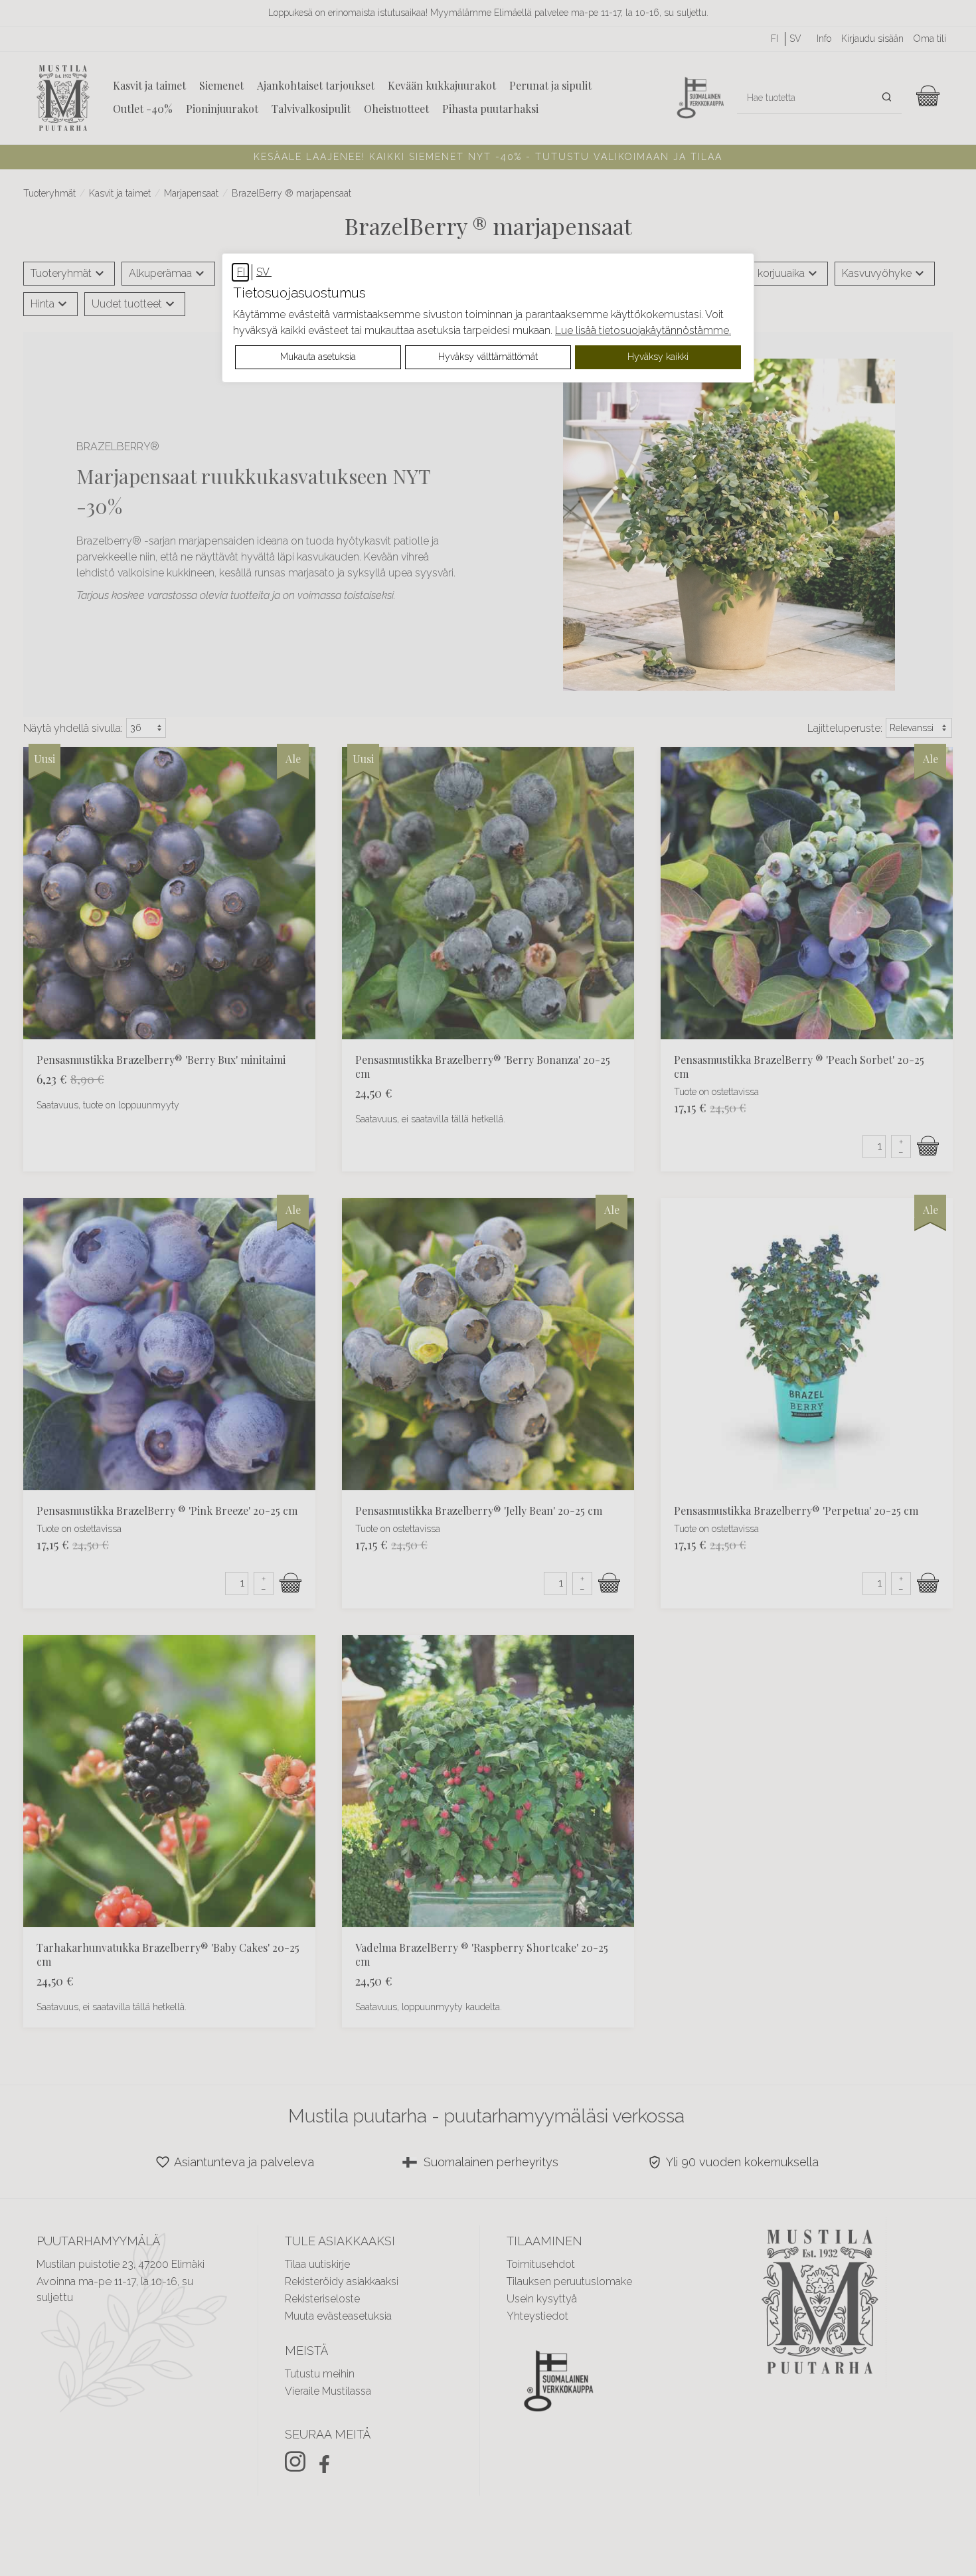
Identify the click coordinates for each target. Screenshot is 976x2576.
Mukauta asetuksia (318, 357)
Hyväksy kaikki (658, 357)
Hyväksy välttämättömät (488, 357)
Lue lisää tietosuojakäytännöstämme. (643, 330)
